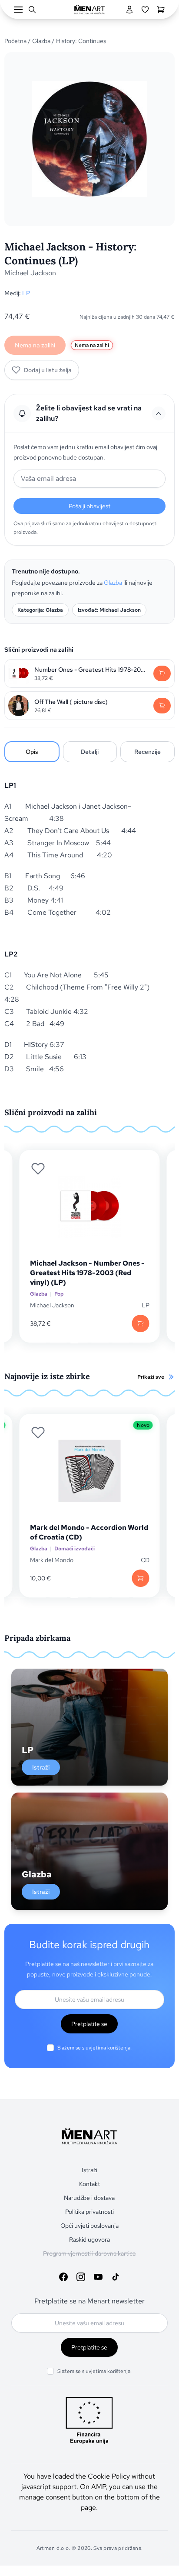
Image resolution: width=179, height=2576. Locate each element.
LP (26, 293)
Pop (59, 1294)
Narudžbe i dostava (89, 2198)
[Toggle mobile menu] (18, 10)
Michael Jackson (30, 273)
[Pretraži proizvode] (32, 10)
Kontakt (89, 2184)
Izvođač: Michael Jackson (109, 610)
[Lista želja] (145, 10)
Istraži (41, 1767)
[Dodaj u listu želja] (38, 1169)
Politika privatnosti (89, 2212)
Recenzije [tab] (148, 752)
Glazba (41, 41)
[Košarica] (161, 10)
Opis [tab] (32, 752)
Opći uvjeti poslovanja (89, 2226)
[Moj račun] (129, 10)
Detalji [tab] (90, 752)
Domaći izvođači (75, 1549)
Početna (15, 41)
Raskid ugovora (89, 2239)
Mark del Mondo (52, 1560)
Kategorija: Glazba (40, 610)
